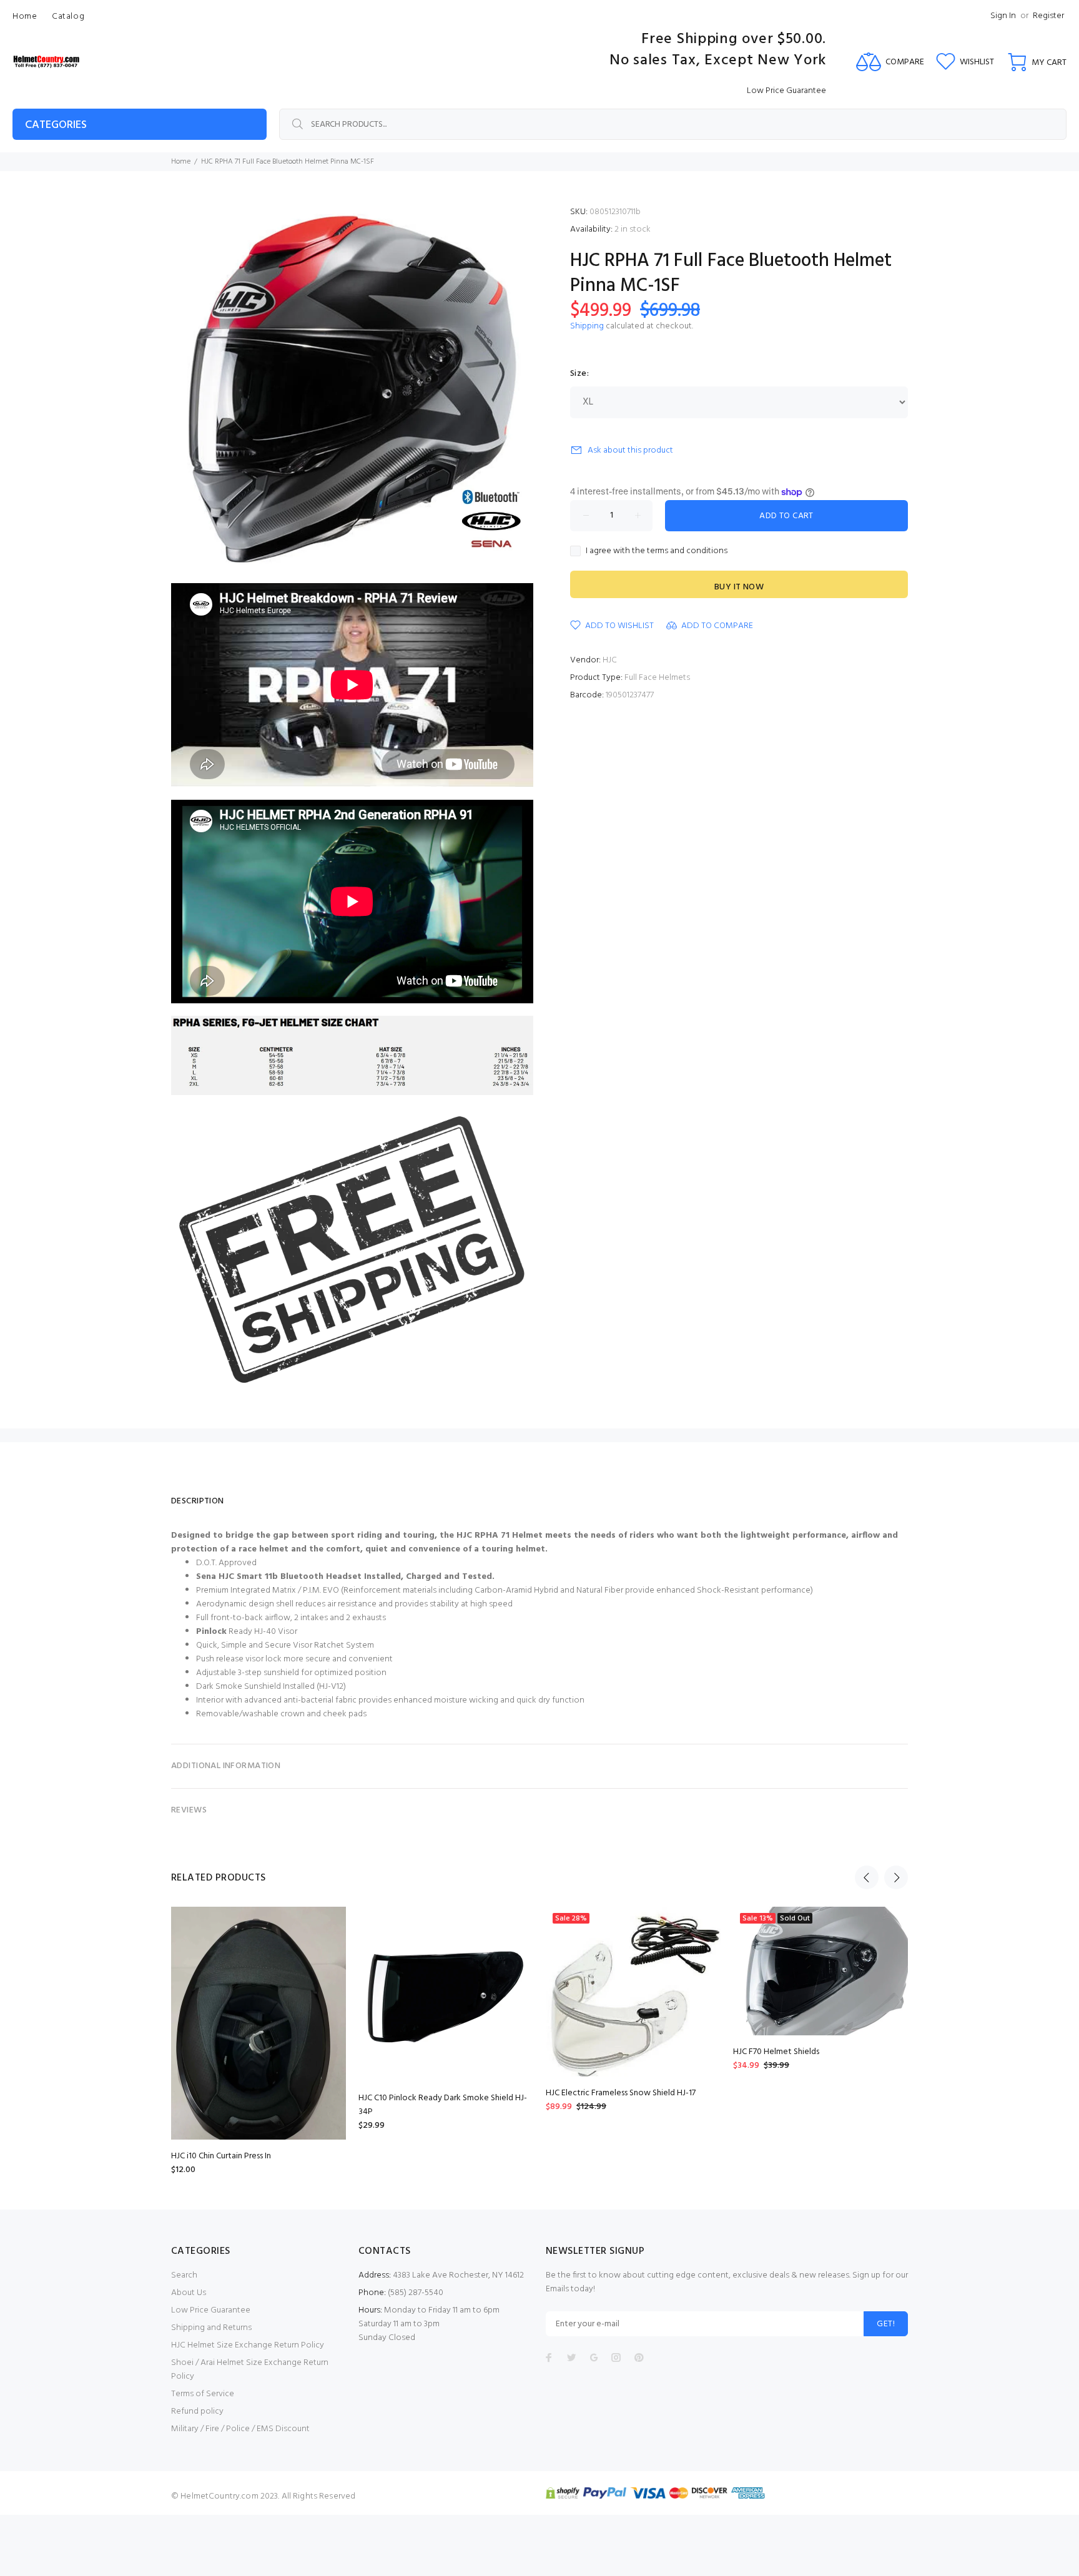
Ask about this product (630, 450)
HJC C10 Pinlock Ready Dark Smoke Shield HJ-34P (443, 2105)
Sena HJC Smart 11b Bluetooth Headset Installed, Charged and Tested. (345, 1577)
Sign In (1003, 16)
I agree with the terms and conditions (657, 551)
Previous (867, 1877)
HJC (610, 660)
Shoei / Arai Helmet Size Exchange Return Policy (250, 2370)
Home (181, 162)
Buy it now (739, 587)
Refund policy (197, 2411)
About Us (189, 2293)
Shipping (587, 326)
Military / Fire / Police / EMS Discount (240, 2429)
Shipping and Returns (211, 2328)
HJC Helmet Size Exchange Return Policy (248, 2345)
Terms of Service (203, 2394)
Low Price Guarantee (211, 2310)
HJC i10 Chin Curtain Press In (221, 2156)
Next (896, 1877)
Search (184, 2275)
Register (1048, 16)
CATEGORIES (56, 125)
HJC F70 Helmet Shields (776, 2052)
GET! (886, 2324)
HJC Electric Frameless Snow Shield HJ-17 (621, 2093)
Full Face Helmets (657, 678)
